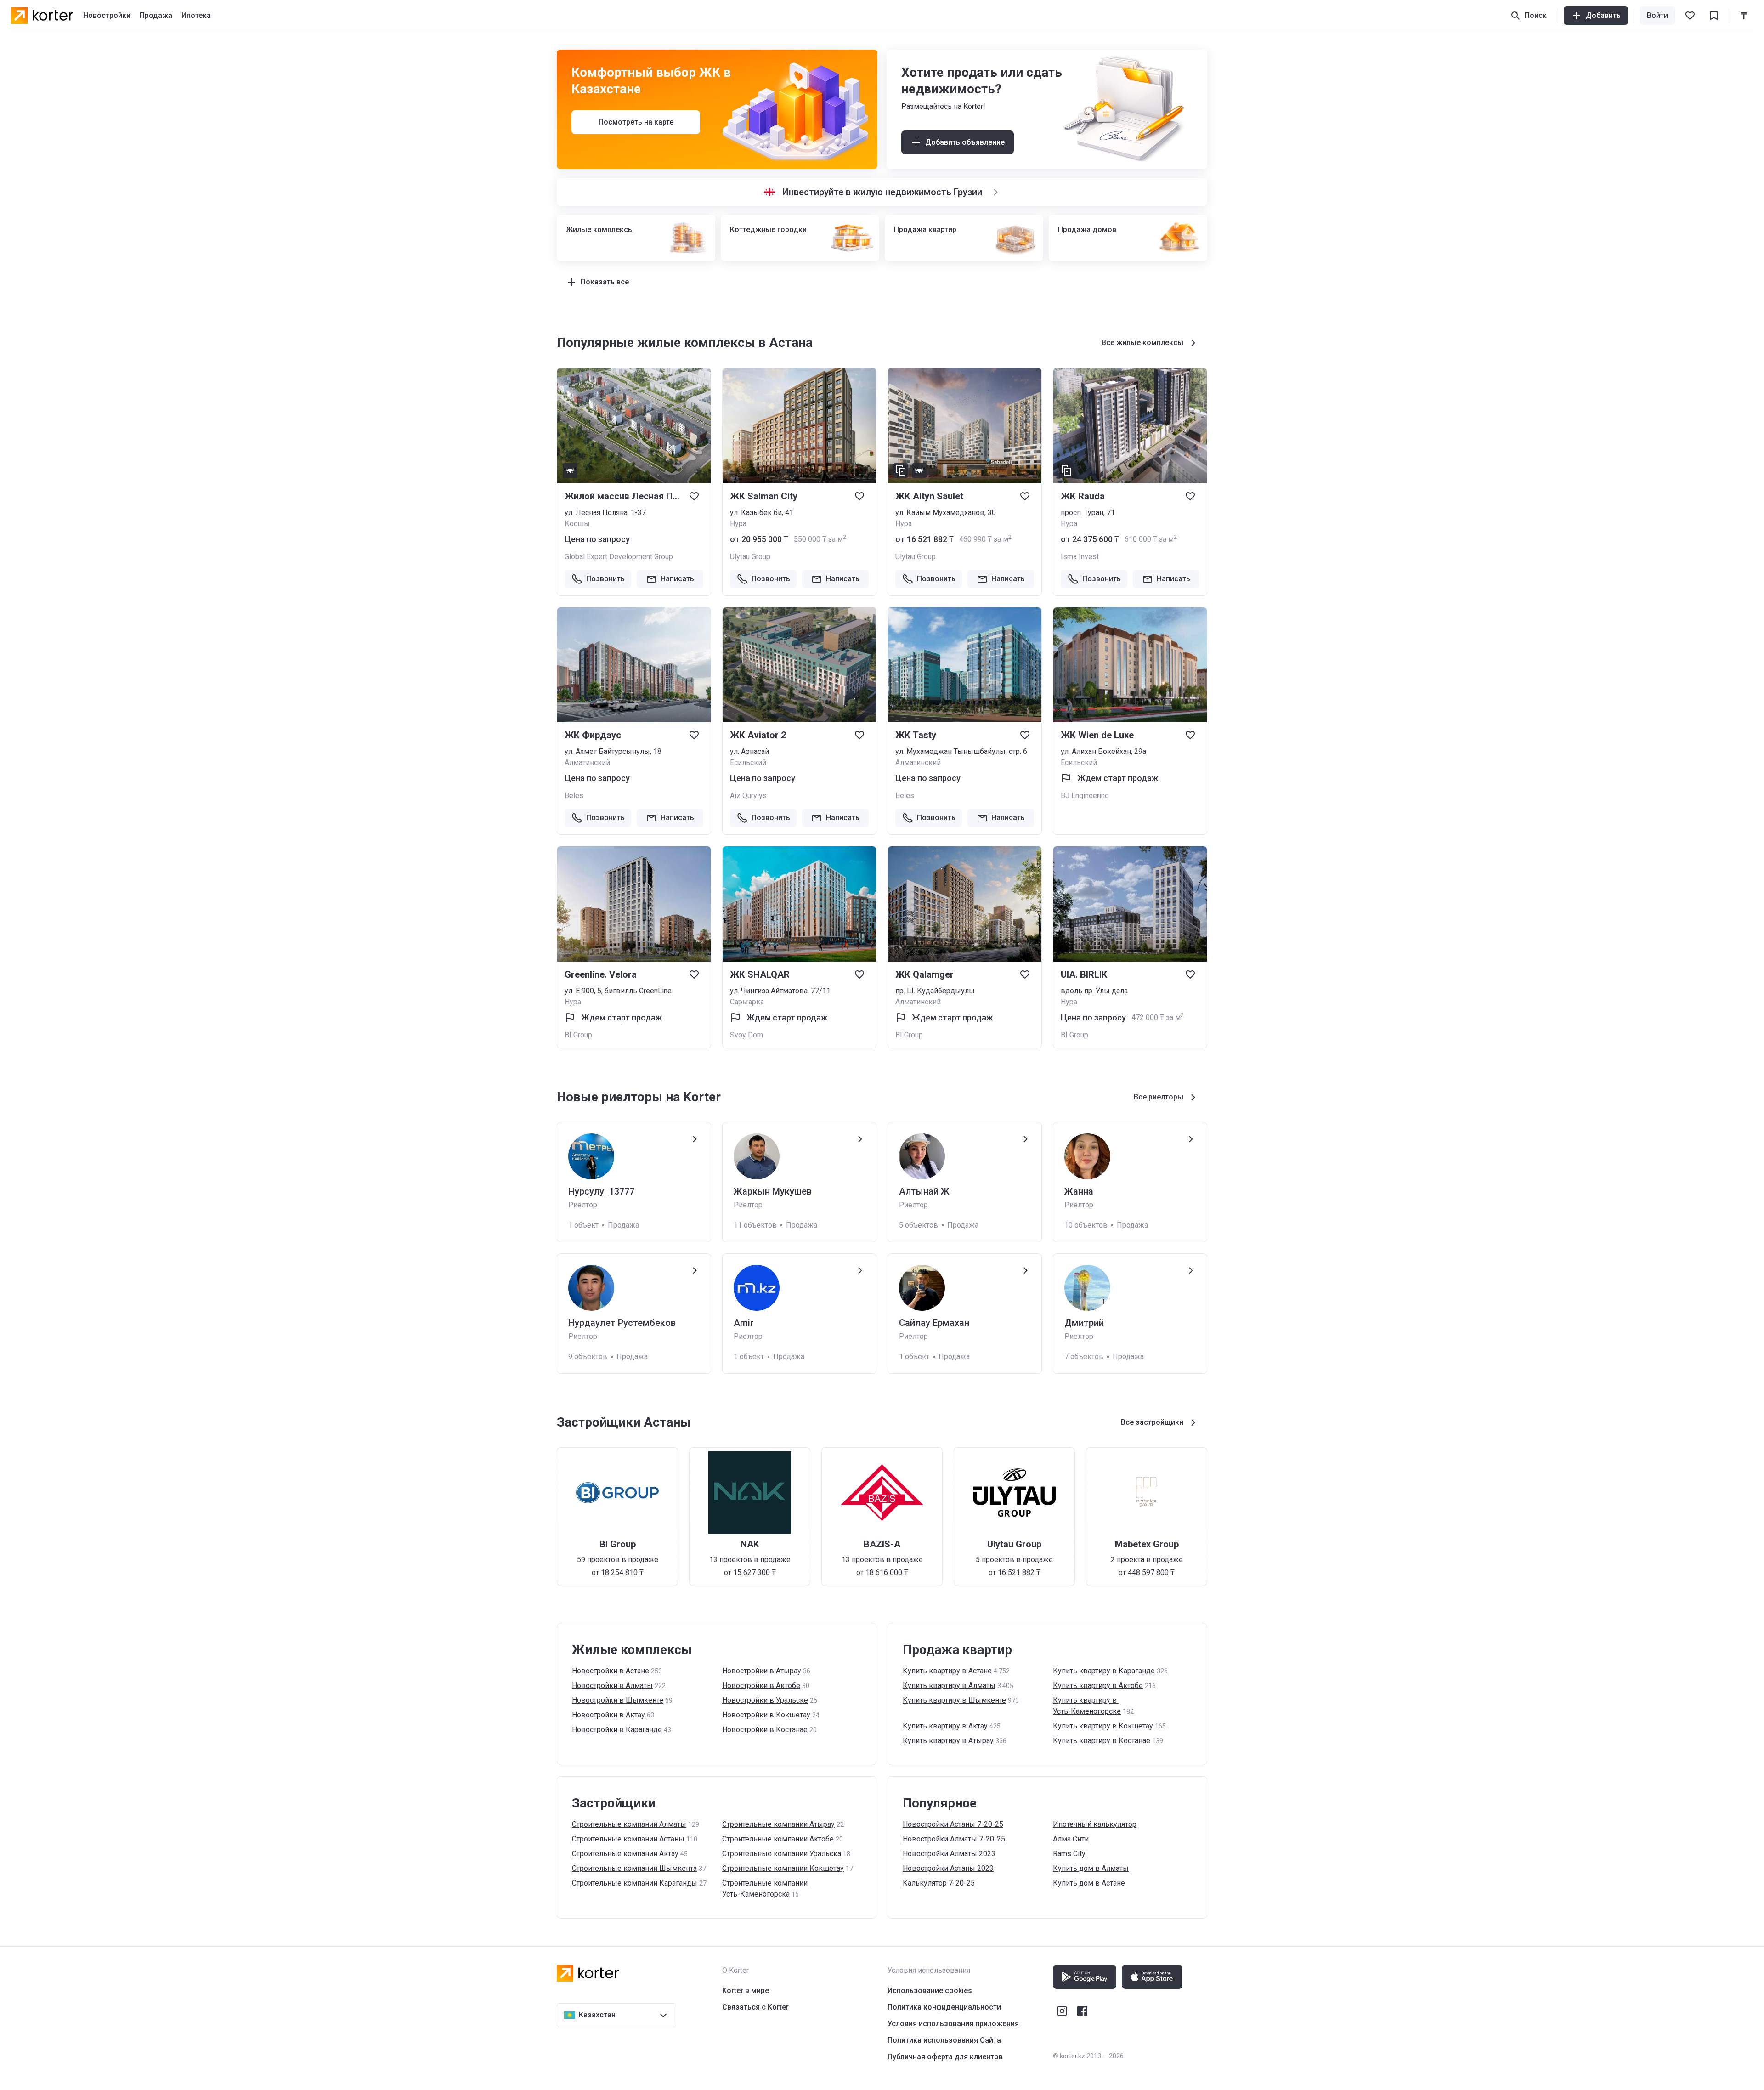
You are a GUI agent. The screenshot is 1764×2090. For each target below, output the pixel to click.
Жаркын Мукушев (773, 1191)
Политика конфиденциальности (944, 2007)
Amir (743, 1323)
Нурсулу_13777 (601, 1191)
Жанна (1079, 1191)
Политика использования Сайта (944, 2040)
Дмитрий (1084, 1323)
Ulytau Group (750, 557)
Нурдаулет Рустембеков (622, 1323)
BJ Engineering (1085, 796)
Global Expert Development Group (619, 557)
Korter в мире (746, 1991)
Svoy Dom (746, 1035)
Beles (574, 796)
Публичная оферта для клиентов (945, 2057)
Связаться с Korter (755, 2007)
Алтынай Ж (924, 1191)
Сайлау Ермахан (934, 1323)
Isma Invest (1080, 557)
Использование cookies (930, 1991)
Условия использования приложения (953, 2024)
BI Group (578, 1035)
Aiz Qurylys (748, 796)
